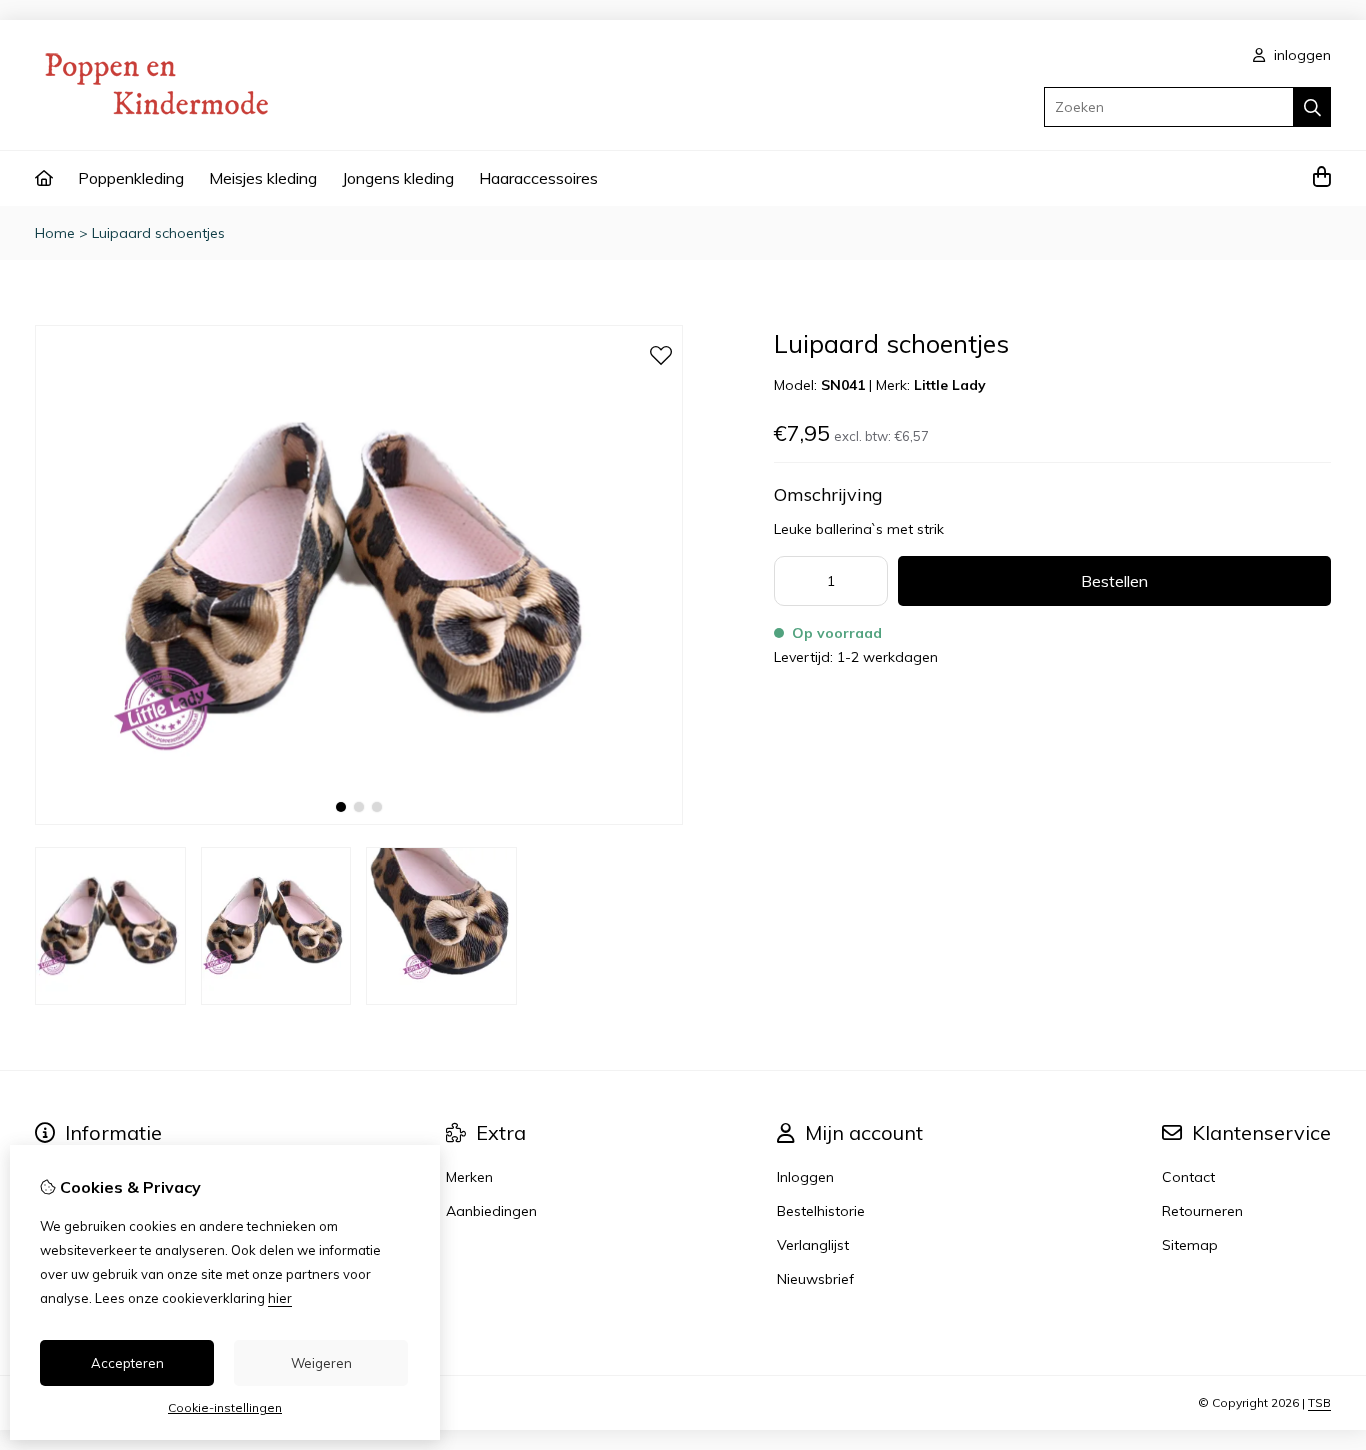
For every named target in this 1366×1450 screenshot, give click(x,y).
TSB (1319, 1402)
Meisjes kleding (263, 178)
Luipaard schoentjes (158, 233)
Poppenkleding (131, 178)
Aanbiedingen (491, 1211)
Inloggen (805, 1177)
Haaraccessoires (538, 178)
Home (55, 233)
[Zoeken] (1312, 107)
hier (280, 1298)
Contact (1188, 1177)
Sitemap (1190, 1245)
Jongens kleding (398, 178)
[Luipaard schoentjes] (359, 820)
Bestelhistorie (821, 1211)
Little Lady (950, 385)
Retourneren (1202, 1211)
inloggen (1300, 55)
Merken (469, 1177)
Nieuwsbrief (815, 1279)
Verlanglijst (813, 1245)
